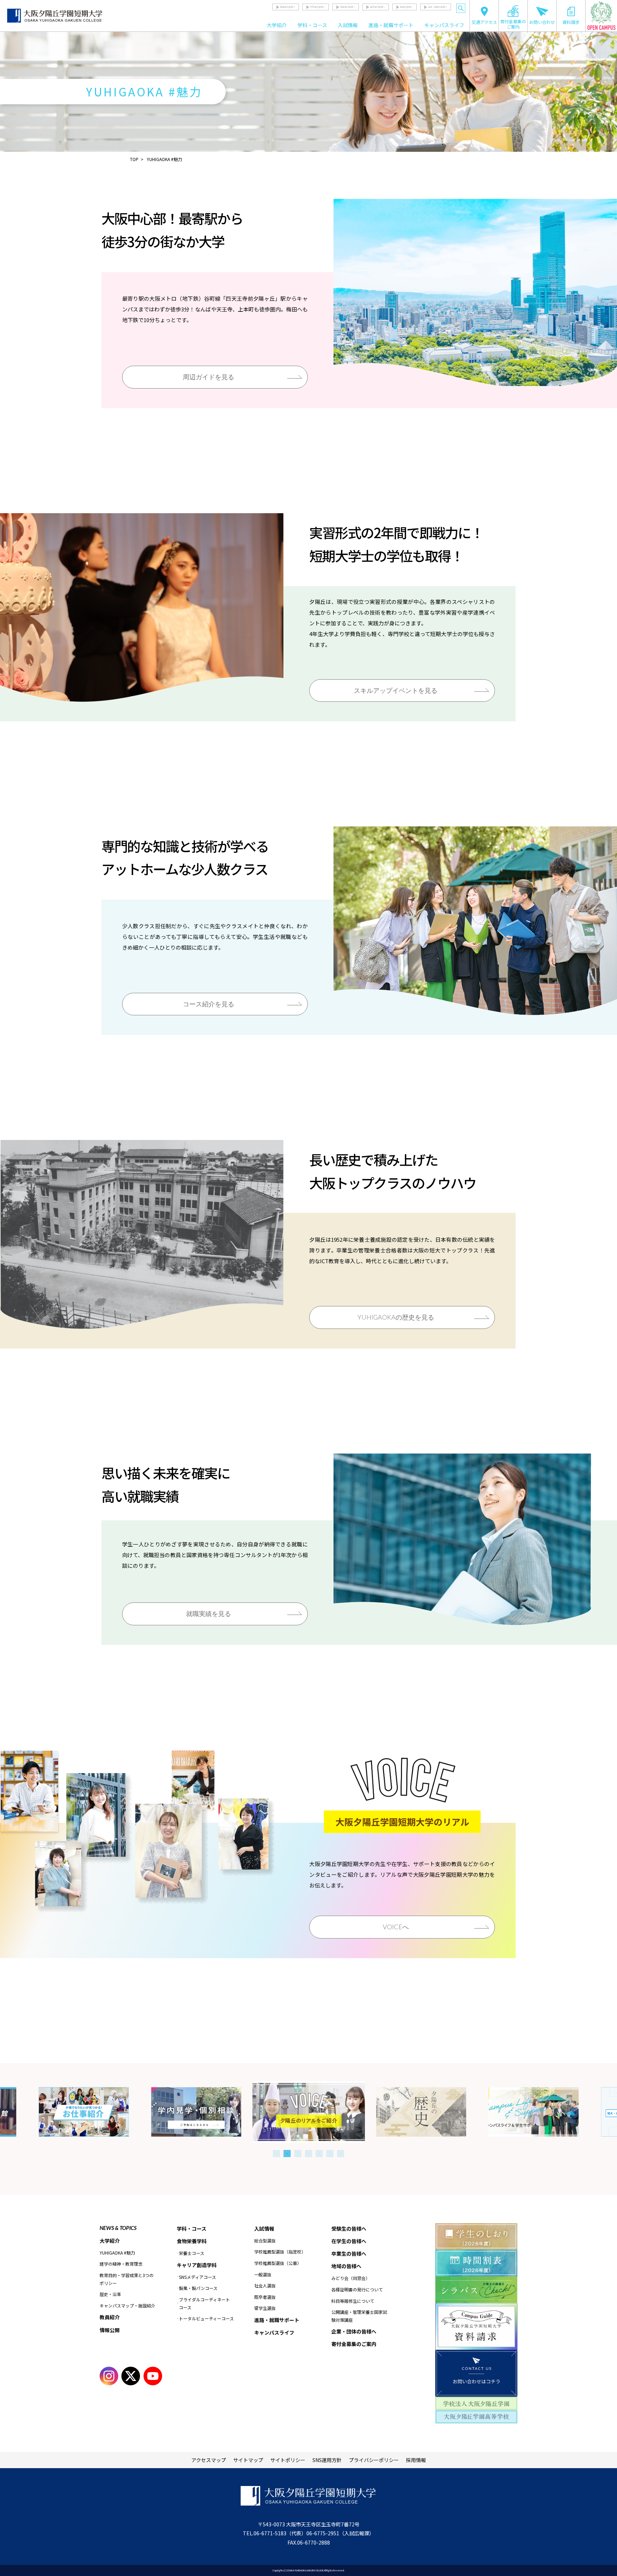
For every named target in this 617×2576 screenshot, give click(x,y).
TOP (134, 159)
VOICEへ (396, 1927)
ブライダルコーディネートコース (204, 2303)
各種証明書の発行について (357, 2289)
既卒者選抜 (265, 2297)
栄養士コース (192, 2253)
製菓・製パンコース (198, 2288)
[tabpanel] (309, 2112)
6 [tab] (330, 2154)
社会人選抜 (265, 2285)
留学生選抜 (265, 2308)
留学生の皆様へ (377, 7)
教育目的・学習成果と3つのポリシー (127, 2279)
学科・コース (312, 25)
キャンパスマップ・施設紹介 (127, 2305)
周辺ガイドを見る (209, 377)
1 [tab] (276, 2154)
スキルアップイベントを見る (396, 690)
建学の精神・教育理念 (121, 2264)
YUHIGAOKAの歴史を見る (396, 1317)
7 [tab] (341, 2154)
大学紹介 (277, 25)
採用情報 (416, 2460)
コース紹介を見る (209, 1004)
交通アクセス (484, 22)
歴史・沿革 (110, 2294)
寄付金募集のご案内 (513, 24)
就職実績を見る (209, 1614)
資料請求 (571, 22)
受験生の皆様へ (287, 7)
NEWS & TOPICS (118, 2228)
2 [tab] (287, 2154)
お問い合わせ (542, 22)
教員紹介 (110, 2317)
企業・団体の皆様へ (437, 7)
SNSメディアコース (197, 2277)
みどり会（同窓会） (351, 2278)
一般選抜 (263, 2274)
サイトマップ (248, 2460)
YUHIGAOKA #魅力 (117, 2253)
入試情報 (348, 25)
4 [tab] (308, 2154)
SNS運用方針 (327, 2460)
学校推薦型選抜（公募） (278, 2263)
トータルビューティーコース (206, 2318)
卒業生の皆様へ (347, 7)
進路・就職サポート (391, 25)
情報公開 (110, 2330)
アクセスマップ (209, 2460)
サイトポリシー (288, 2460)
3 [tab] (298, 2154)
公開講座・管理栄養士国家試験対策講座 (359, 2316)
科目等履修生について (353, 2301)
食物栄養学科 (192, 2241)
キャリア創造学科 (197, 2265)
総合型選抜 (265, 2240)
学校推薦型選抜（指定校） (280, 2252)
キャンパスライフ (444, 25)
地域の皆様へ (406, 7)
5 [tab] (319, 2154)
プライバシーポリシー (374, 2460)
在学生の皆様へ (317, 7)
